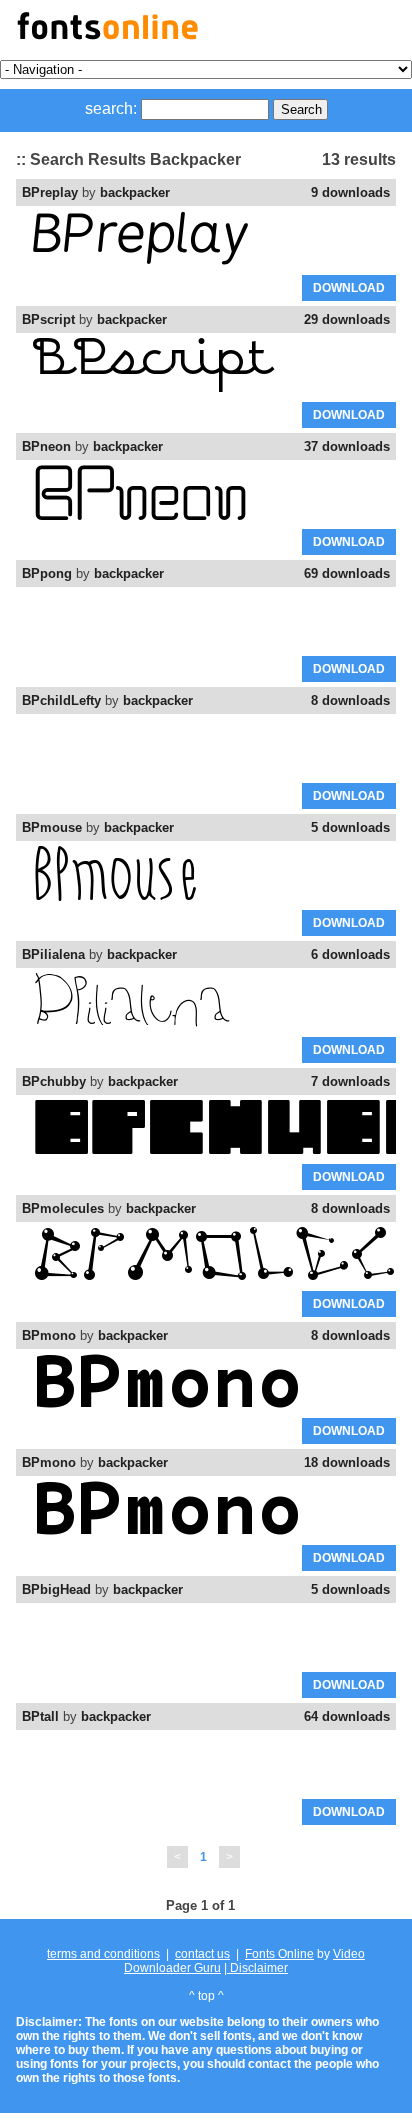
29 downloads (347, 319)
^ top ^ (206, 1996)
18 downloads (347, 1462)
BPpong (47, 573)
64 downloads (347, 1716)
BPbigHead (56, 1589)
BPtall (40, 1716)
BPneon (46, 446)
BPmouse (52, 827)
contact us (202, 1954)
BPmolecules (63, 1208)
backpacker (135, 192)
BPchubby (54, 1081)
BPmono (49, 1335)
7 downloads (350, 1081)
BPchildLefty (61, 700)
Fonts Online (279, 1954)
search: (111, 108)
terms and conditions (103, 1954)
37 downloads (347, 446)
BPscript (48, 319)
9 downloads (350, 192)
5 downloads (350, 827)
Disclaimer (257, 1968)
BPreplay (50, 192)
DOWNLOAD (349, 288)
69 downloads (347, 573)
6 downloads (350, 954)
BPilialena (53, 954)
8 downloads (350, 700)
